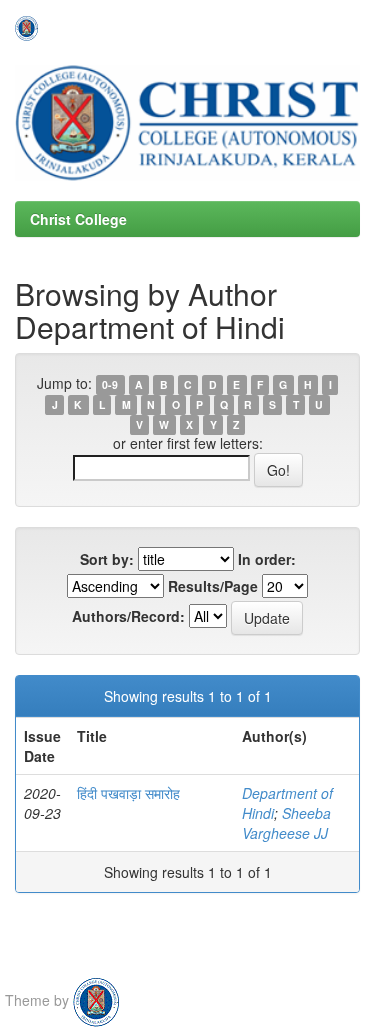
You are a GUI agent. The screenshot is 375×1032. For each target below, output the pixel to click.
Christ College (78, 219)
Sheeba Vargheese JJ (286, 823)
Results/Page (213, 586)
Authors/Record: (128, 616)
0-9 (110, 384)
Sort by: (107, 559)
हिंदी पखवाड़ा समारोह (128, 793)
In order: (267, 559)
